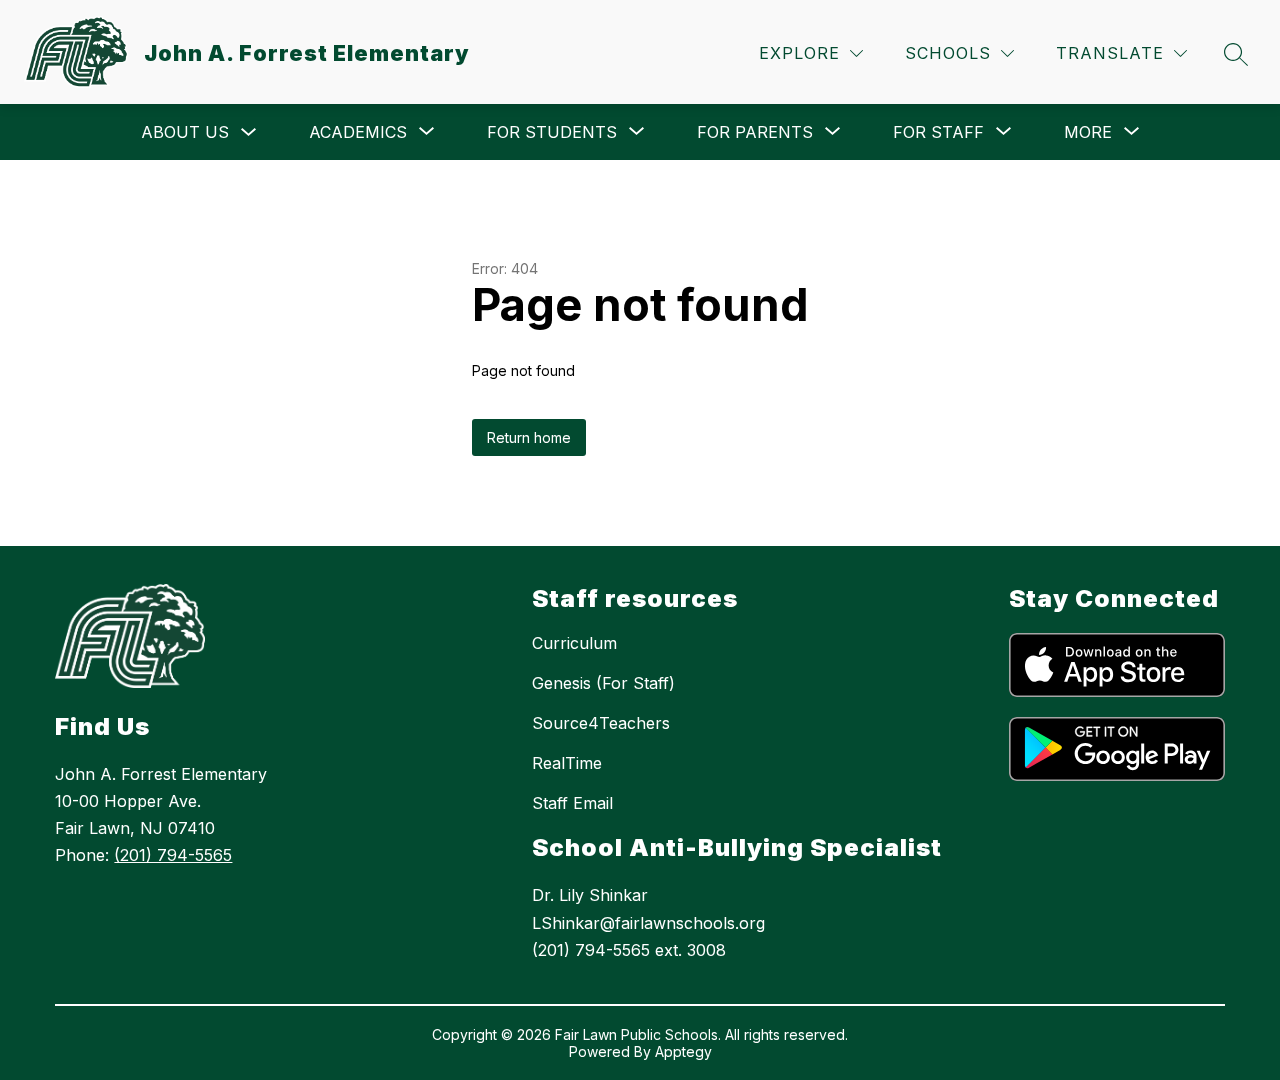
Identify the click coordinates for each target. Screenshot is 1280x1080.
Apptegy (683, 1051)
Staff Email (572, 803)
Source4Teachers (601, 723)
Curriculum (574, 643)
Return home (529, 437)
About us (185, 132)
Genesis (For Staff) (603, 683)
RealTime (567, 763)
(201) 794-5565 (173, 855)
